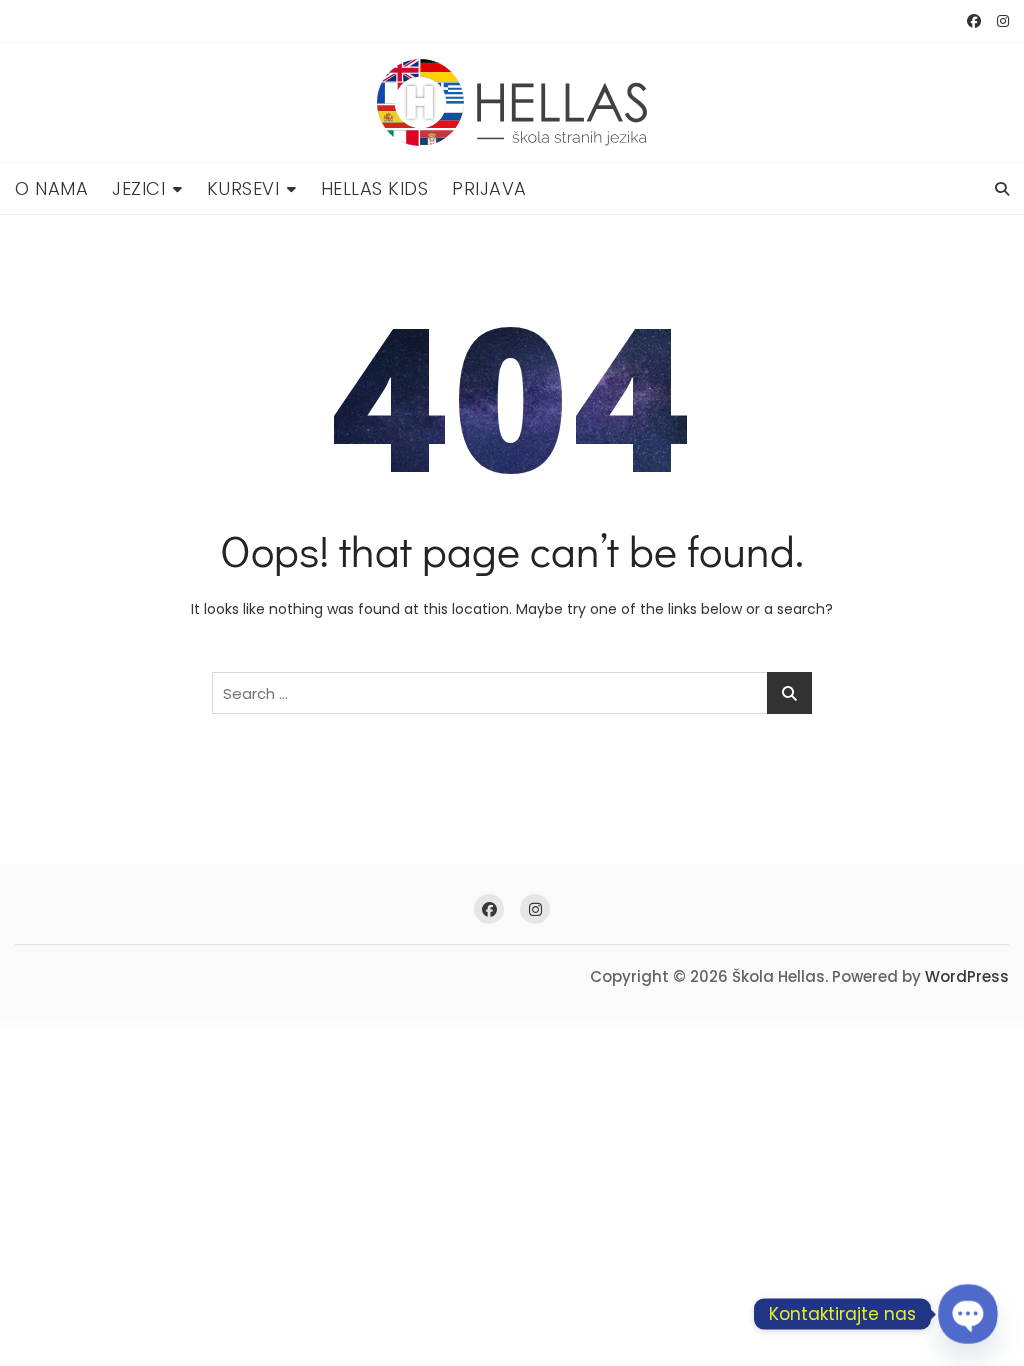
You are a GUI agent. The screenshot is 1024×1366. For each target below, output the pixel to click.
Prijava (489, 188)
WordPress (967, 976)
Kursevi (243, 188)
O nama (51, 188)
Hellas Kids (375, 188)
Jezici (138, 188)
